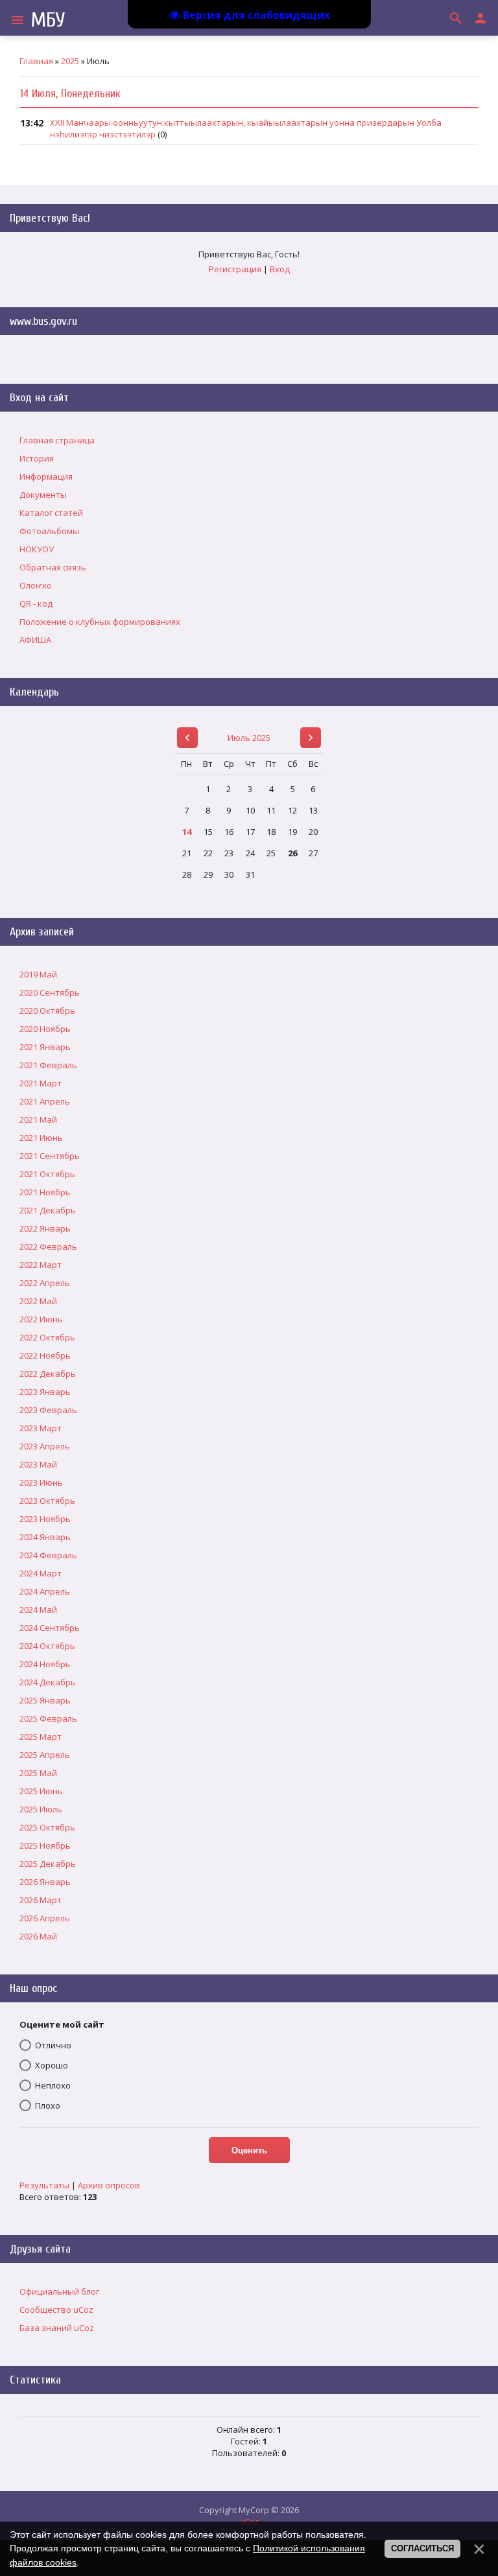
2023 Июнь (41, 1482)
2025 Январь (45, 1700)
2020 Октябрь (47, 1011)
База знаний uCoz (57, 2328)
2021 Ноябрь (45, 1192)
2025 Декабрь (48, 1864)
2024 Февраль (48, 1555)
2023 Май (38, 1464)
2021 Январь (45, 1047)
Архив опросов (109, 2185)
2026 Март (41, 1900)
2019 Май (38, 974)
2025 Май (38, 1773)
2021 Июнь (41, 1138)
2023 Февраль (48, 1410)
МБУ (48, 20)
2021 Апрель (45, 1101)
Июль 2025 (249, 738)
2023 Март (41, 1428)
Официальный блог (59, 2291)
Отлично (53, 2045)
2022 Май (38, 1301)
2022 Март (41, 1265)
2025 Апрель (45, 1755)
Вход (280, 269)
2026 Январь (45, 1882)
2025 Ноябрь (45, 1845)
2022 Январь (45, 1228)
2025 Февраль (48, 1718)
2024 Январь (45, 1537)
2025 (70, 61)
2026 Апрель (45, 1918)
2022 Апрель (45, 1283)
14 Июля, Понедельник (70, 94)
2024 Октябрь (47, 1646)
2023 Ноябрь (45, 1519)
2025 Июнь (41, 1791)
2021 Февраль (48, 1065)
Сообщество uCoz (56, 2310)
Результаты (44, 2185)
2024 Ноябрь (45, 1664)
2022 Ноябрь (45, 1355)
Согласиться (422, 2548)
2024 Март (41, 1573)
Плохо (48, 2105)
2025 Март (41, 1737)
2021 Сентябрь (50, 1156)
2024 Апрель (45, 1591)
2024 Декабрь (48, 1682)
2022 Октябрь (47, 1337)
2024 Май (38, 1610)
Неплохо (53, 2085)
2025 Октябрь (47, 1827)
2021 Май (38, 1119)
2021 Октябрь (47, 1174)
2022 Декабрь (48, 1374)
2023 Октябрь (47, 1501)
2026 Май (38, 1936)
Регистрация (235, 269)
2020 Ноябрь (45, 1029)
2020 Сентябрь (50, 992)
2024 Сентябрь (50, 1628)
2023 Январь (45, 1392)
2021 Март (41, 1083)
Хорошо (52, 2065)
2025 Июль (41, 1809)
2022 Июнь (41, 1319)
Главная (36, 61)
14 (187, 832)
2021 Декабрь (48, 1210)
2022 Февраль (48, 1247)
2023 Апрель (45, 1446)
